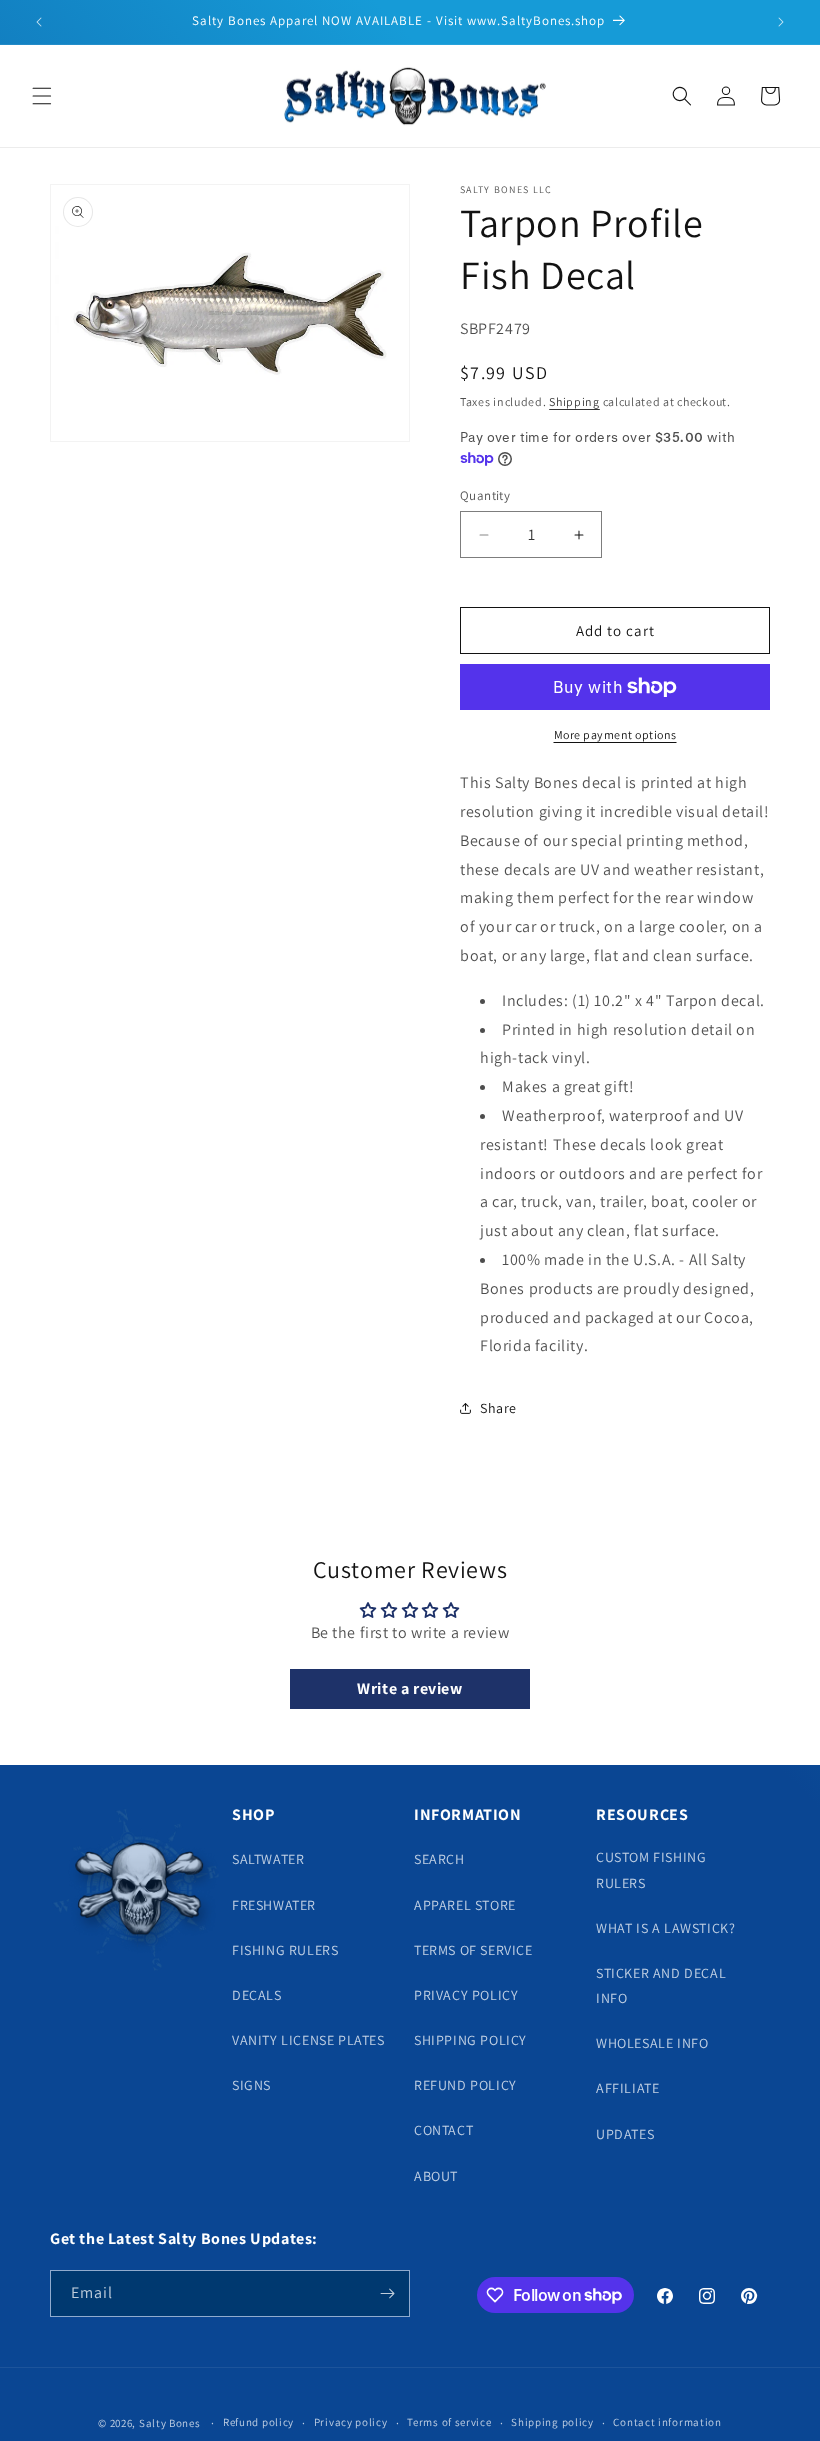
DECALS (257, 1995)
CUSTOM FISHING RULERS (651, 1869)
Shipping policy (552, 2422)
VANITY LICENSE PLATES (308, 2040)
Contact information (667, 2422)
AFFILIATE (627, 2088)
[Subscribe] (387, 2293)
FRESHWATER (274, 1905)
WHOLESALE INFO (652, 2043)
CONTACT (443, 2130)
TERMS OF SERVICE (473, 1950)
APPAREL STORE (465, 1905)
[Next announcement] (781, 22)
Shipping (574, 401)
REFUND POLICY (465, 2085)
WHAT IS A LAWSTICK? (665, 1928)
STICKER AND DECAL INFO (661, 1985)
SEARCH (439, 1859)
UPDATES (625, 2134)
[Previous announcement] (39, 22)
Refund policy (258, 2422)
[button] (42, 96)
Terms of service (449, 2422)
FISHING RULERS (285, 1950)
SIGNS (251, 2085)
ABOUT (436, 2176)
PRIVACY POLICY (466, 1995)
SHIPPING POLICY (470, 2040)
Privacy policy (351, 2422)
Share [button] (498, 1408)
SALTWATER (268, 1859)
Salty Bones (170, 2423)
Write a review (409, 1688)
